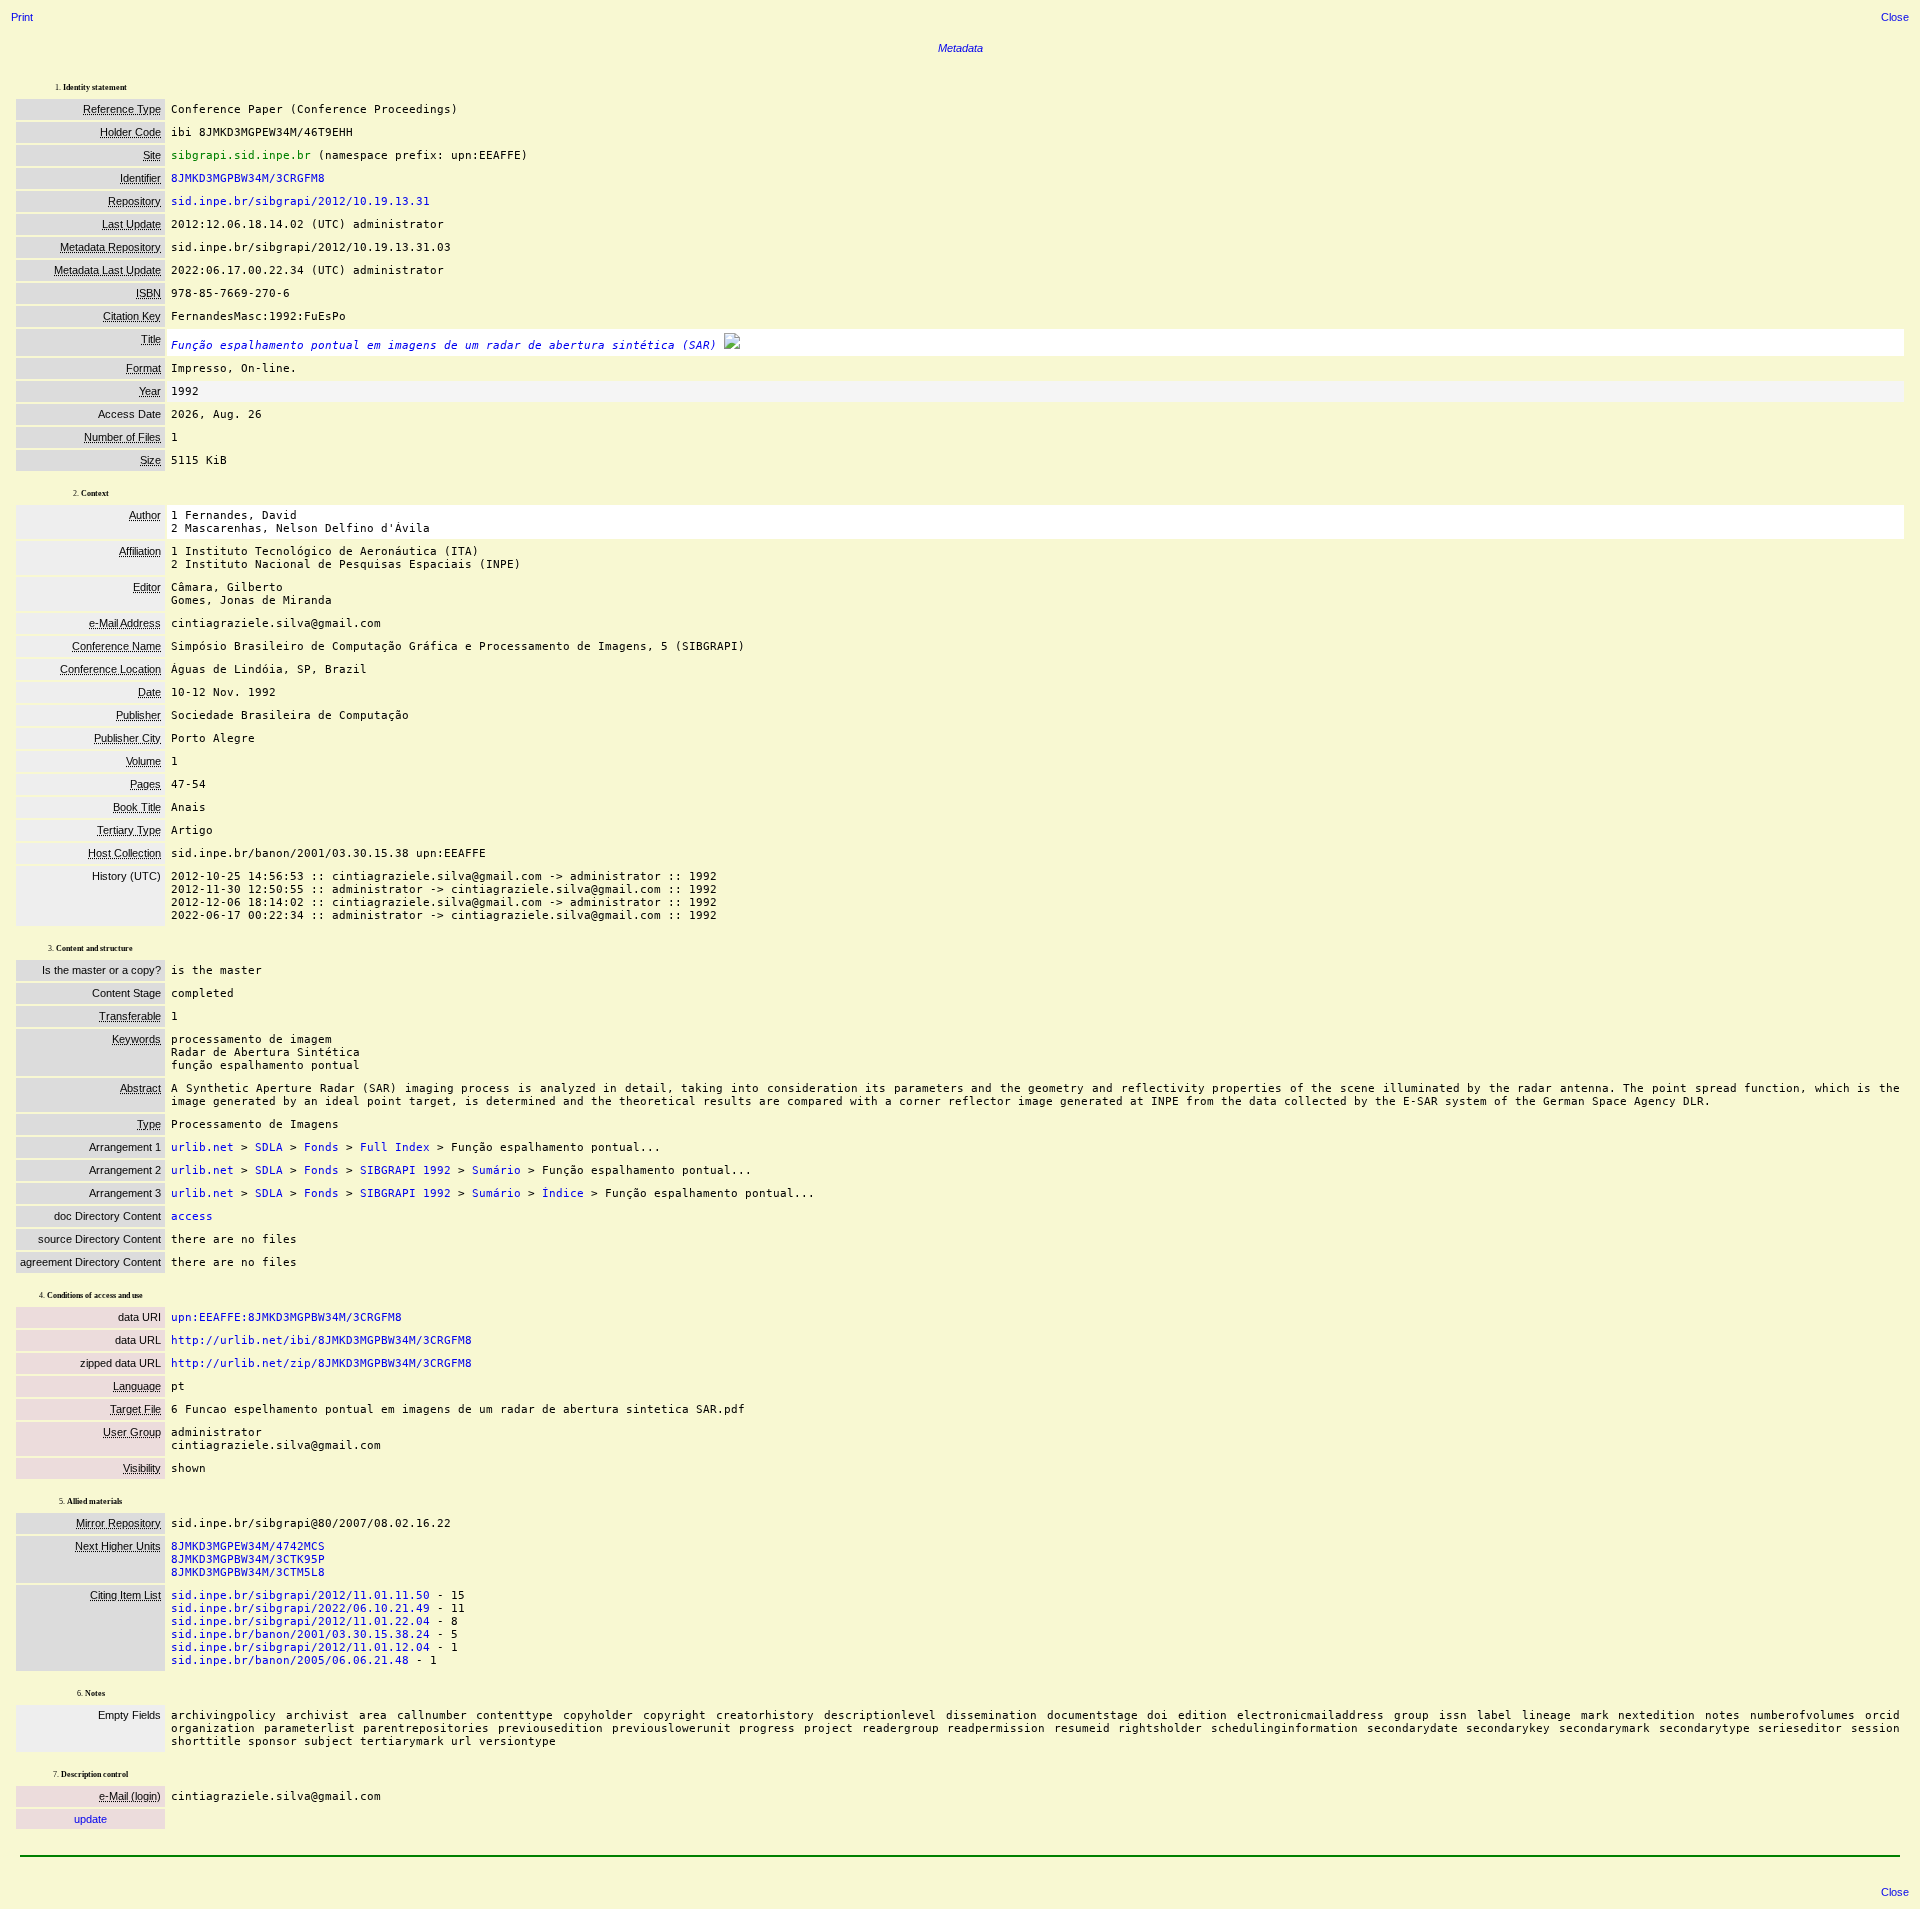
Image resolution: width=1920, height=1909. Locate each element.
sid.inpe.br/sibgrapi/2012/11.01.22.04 (300, 1621)
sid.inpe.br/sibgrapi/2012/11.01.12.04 (300, 1647)
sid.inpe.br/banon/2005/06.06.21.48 (290, 1660)
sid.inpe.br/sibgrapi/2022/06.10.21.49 (300, 1608)
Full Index (395, 1147)
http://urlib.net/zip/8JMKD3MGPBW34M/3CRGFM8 (321, 1363)
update (90, 1819)
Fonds (321, 1147)
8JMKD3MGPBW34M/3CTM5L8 (248, 1572)
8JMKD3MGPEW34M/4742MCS (248, 1546)
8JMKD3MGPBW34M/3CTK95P (248, 1559)
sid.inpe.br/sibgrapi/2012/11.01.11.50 (300, 1595)
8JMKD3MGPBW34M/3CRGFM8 (248, 178)
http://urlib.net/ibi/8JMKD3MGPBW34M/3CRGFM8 (321, 1340)
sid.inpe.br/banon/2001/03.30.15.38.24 (300, 1634)
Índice (563, 1193)
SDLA (269, 1147)
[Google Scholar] (732, 345)
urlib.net (202, 1147)
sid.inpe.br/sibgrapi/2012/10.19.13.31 (300, 201)
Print (22, 17)
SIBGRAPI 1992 (405, 1170)
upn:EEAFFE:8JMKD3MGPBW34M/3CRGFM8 (286, 1317)
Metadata (960, 48)
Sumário (496, 1170)
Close (1895, 17)
